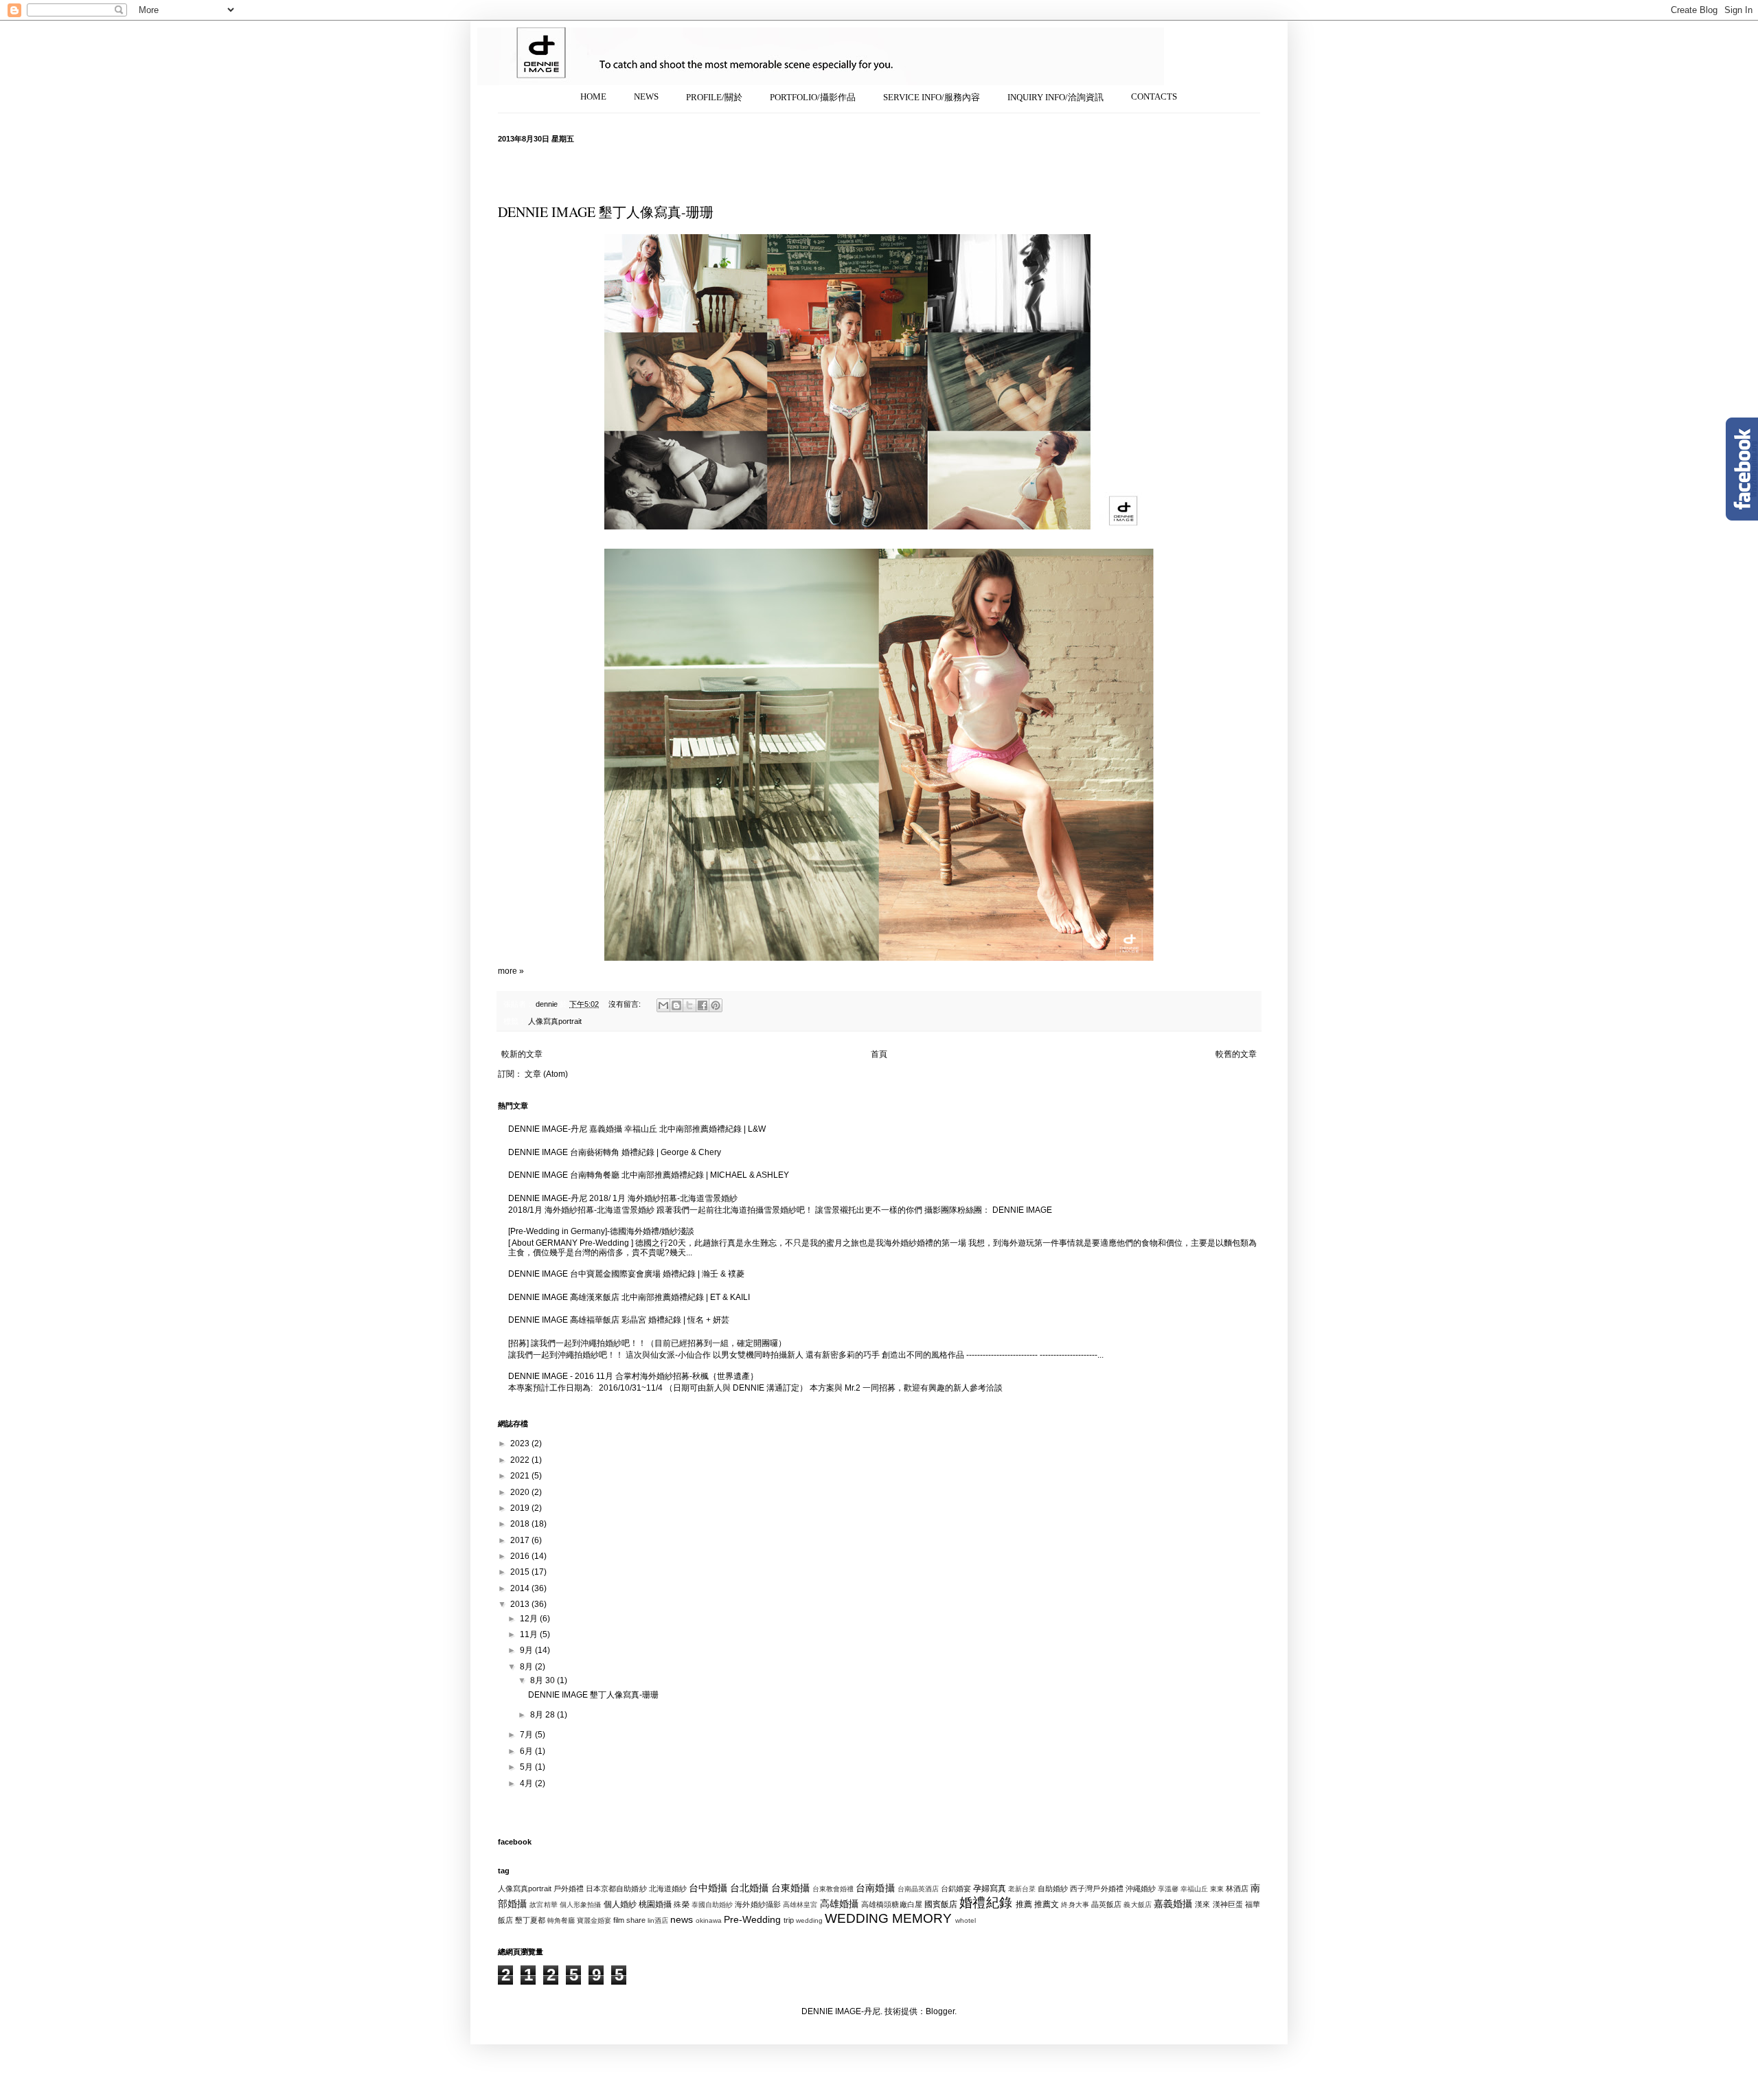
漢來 (1202, 1904)
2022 (521, 1460)
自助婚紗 (1053, 1888)
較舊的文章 (1236, 1054)
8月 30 (544, 1680)
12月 (530, 1619)
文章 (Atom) (546, 1074)
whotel (966, 1920)
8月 (527, 1667)
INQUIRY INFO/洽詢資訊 (1055, 97)
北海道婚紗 (668, 1888)
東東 (1217, 1889)
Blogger (940, 2011)
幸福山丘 (1194, 1889)
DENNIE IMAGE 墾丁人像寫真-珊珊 (606, 212)
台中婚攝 (708, 1888)
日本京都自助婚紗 (616, 1888)
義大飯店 (1137, 1905)
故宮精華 (543, 1905)
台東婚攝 (790, 1888)
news (682, 1919)
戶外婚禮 (569, 1888)
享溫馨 (1168, 1889)
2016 (521, 1556)
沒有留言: (626, 1004)
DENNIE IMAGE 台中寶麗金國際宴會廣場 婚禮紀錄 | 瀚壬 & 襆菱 (626, 1274)
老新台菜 (1022, 1889)
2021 (521, 1476)
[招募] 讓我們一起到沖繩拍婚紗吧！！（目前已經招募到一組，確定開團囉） (647, 1343)
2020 (521, 1492)
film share (629, 1920)
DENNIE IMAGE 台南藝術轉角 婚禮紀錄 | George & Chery (615, 1152)
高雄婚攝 (839, 1904)
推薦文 (1047, 1904)
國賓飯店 (941, 1904)
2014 (521, 1588)
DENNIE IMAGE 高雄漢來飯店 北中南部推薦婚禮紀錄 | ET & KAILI (629, 1297)
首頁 (879, 1054)
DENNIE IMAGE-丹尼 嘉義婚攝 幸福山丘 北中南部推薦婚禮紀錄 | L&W (637, 1129)
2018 (521, 1524)
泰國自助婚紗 (712, 1905)
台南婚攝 (875, 1888)
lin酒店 (658, 1920)
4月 (527, 1783)
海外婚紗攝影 (758, 1904)
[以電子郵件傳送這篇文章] (663, 1005)
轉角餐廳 (561, 1920)
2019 (521, 1508)
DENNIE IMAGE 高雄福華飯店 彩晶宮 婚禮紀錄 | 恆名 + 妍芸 (619, 1320)
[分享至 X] (689, 1005)
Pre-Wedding (752, 1919)
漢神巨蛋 (1228, 1904)
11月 (530, 1634)
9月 (527, 1650)
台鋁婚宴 (956, 1888)
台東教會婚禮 (833, 1889)
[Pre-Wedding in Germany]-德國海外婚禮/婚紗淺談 (601, 1231)
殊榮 (681, 1904)
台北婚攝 (749, 1888)
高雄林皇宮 (800, 1905)
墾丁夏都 (530, 1920)
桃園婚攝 (655, 1904)
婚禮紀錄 (985, 1903)
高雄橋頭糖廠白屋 (892, 1904)
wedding (809, 1920)
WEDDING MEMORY (888, 1918)
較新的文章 (522, 1054)
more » (511, 971)
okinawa (709, 1920)
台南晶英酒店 (918, 1889)
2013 (521, 1604)
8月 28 (544, 1715)
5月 (527, 1767)
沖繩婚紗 (1141, 1888)
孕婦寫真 (990, 1888)
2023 (521, 1443)
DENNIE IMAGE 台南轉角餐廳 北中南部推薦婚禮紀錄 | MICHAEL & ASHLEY (649, 1175)
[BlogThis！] (676, 1005)
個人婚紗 (620, 1904)
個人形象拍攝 (581, 1905)
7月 (527, 1735)
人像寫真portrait (555, 1021)
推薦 (1024, 1904)
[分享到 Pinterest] (716, 1005)
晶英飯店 (1106, 1904)
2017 (521, 1540)
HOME (593, 96)
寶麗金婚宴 (594, 1920)
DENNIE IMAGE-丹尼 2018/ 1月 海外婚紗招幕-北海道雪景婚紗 (623, 1198)
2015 (521, 1572)
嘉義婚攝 (1173, 1904)
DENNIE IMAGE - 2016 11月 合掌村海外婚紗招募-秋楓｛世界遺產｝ (633, 1376)
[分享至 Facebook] (703, 1005)
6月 (527, 1751)
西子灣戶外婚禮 (1096, 1888)
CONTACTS (1154, 96)
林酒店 (1237, 1888)
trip (789, 1920)
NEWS (646, 96)
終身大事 (1075, 1905)
